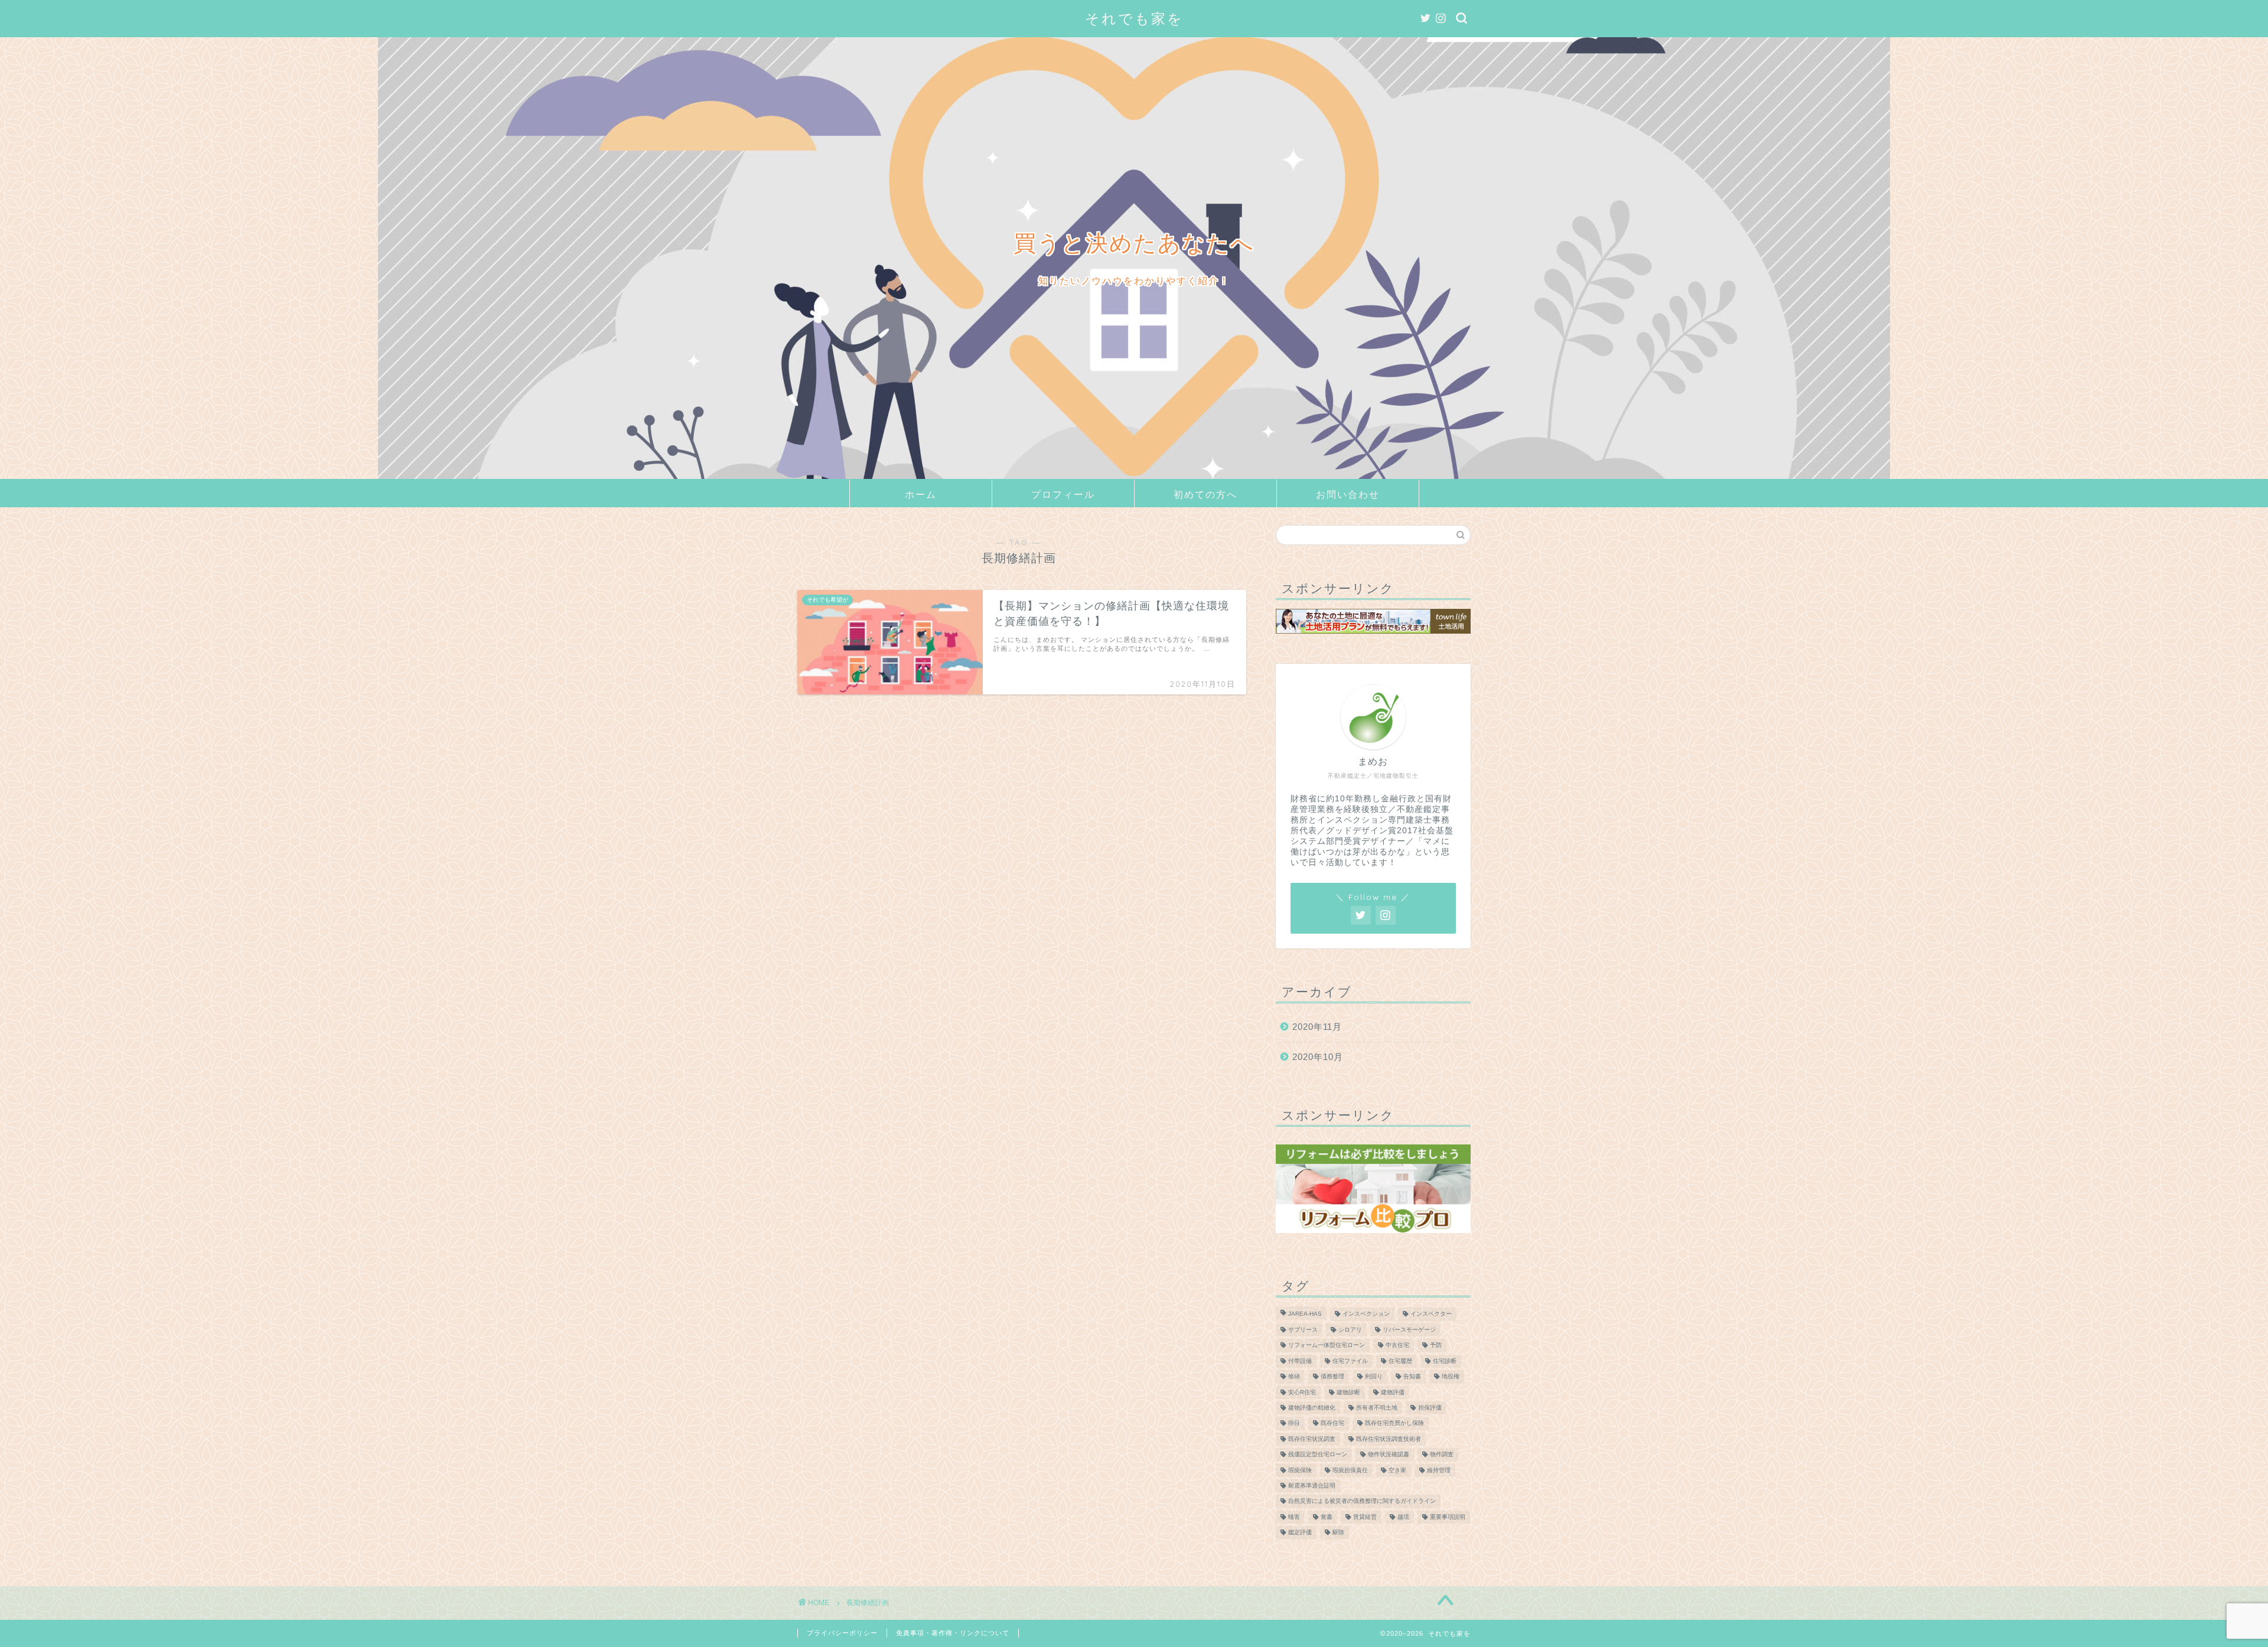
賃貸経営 (1365, 1517)
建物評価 (1393, 1392)
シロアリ (1350, 1330)
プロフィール (1063, 494)
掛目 (1294, 1423)
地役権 (1451, 1377)
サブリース (1303, 1330)
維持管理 (1439, 1470)
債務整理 (1332, 1377)
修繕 (1294, 1377)
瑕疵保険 (1300, 1470)
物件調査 (1442, 1455)
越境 (1403, 1517)
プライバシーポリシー (842, 1633)
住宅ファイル (1350, 1361)
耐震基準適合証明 (1312, 1485)
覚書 (1327, 1517)
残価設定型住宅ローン (1318, 1455)
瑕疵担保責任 (1350, 1470)
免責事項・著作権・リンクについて (953, 1633)
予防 (1436, 1346)
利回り (1374, 1377)
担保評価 (1430, 1408)
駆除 (1338, 1533)
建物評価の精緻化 (1312, 1408)
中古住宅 (1397, 1346)
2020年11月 (1317, 1027)
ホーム (921, 494)
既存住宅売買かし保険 (1394, 1423)
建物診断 (1348, 1392)
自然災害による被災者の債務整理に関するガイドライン (1362, 1501)
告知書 (1412, 1377)
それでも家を (1134, 18)
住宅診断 (1445, 1361)
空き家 (1397, 1470)
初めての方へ (1205, 494)
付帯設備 (1300, 1361)
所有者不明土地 (1377, 1408)
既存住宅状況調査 (1312, 1439)
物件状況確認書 (1389, 1455)
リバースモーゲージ (1409, 1330)
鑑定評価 (1300, 1533)
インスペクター (1431, 1314)
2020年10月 (1318, 1057)
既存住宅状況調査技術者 (1389, 1439)
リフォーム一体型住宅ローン (1327, 1346)
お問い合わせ (1348, 494)
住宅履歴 (1400, 1361)
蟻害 (1294, 1517)
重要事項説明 (1448, 1517)
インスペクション (1366, 1314)
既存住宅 (1332, 1423)
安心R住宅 (1302, 1392)
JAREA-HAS (1305, 1314)
